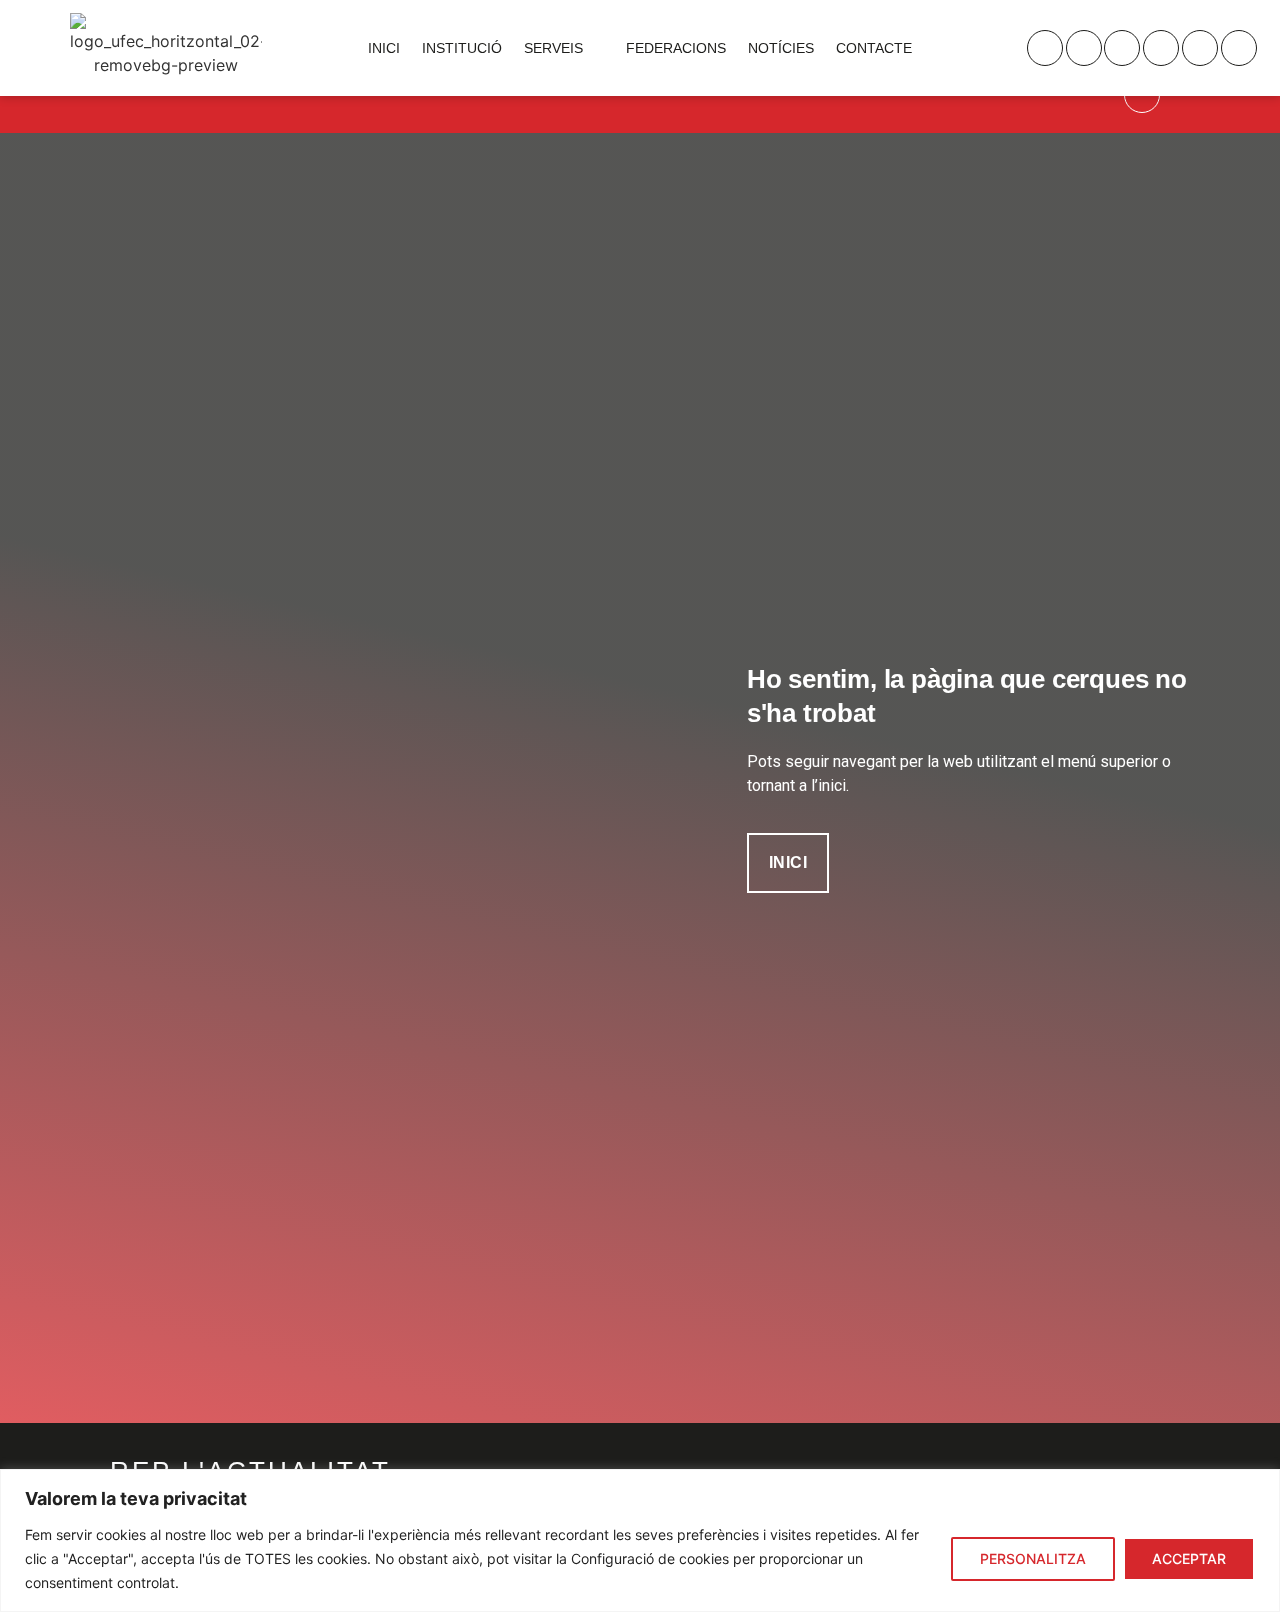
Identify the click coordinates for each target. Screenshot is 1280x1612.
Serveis (553, 48)
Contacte (874, 48)
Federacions (676, 48)
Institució (462, 48)
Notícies (781, 48)
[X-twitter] (1122, 48)
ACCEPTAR (1189, 1558)
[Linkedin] (1084, 48)
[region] (640, 1540)
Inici (384, 48)
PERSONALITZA (1033, 1558)
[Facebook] (1161, 48)
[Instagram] (1045, 48)
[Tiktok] (1239, 48)
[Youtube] (1200, 48)
